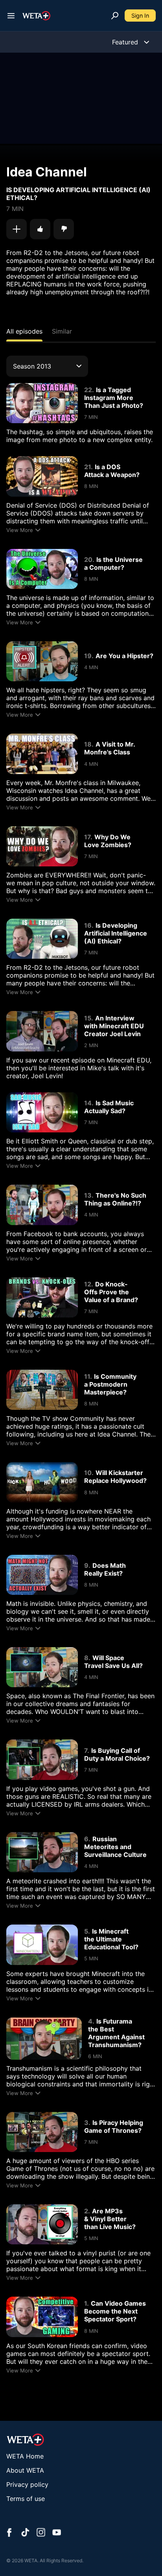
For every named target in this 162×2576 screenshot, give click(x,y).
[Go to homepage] (36, 16)
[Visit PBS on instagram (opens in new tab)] (41, 2533)
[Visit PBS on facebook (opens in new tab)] (9, 2533)
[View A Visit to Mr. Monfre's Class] (42, 754)
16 (88, 925)
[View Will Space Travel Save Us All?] (42, 1667)
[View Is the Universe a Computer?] (42, 569)
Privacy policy (27, 2484)
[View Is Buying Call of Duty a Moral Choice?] (42, 1760)
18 (88, 744)
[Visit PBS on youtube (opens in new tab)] (57, 2533)
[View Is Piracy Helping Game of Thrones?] (42, 2132)
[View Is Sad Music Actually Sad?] (42, 1112)
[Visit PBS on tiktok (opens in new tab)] (25, 2533)
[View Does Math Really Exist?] (42, 1575)
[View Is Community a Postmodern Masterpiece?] (42, 1390)
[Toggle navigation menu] (11, 16)
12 (88, 1284)
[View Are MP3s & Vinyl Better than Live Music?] (42, 2224)
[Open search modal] (115, 16)
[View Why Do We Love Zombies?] (42, 846)
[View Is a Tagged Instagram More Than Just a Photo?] (42, 403)
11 (87, 1376)
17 (87, 837)
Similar (62, 331)
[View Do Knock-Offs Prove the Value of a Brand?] (42, 1297)
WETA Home (25, 2456)
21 (87, 467)
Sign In (140, 16)
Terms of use (26, 2499)
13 (88, 1195)
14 (88, 1103)
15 (88, 1018)
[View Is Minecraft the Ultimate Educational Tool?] (42, 1945)
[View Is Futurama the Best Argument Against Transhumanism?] (44, 2038)
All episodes (24, 331)
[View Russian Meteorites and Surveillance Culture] (42, 1852)
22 (88, 390)
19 (88, 656)
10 (88, 1473)
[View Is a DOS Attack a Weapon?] (42, 476)
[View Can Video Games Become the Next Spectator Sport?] (42, 2317)
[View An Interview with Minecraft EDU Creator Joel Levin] (42, 1031)
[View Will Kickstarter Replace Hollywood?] (42, 1482)
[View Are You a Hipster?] (42, 661)
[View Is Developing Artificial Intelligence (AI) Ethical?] (42, 939)
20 (88, 560)
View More (20, 530)
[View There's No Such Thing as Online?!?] (42, 1205)
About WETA (25, 2470)
